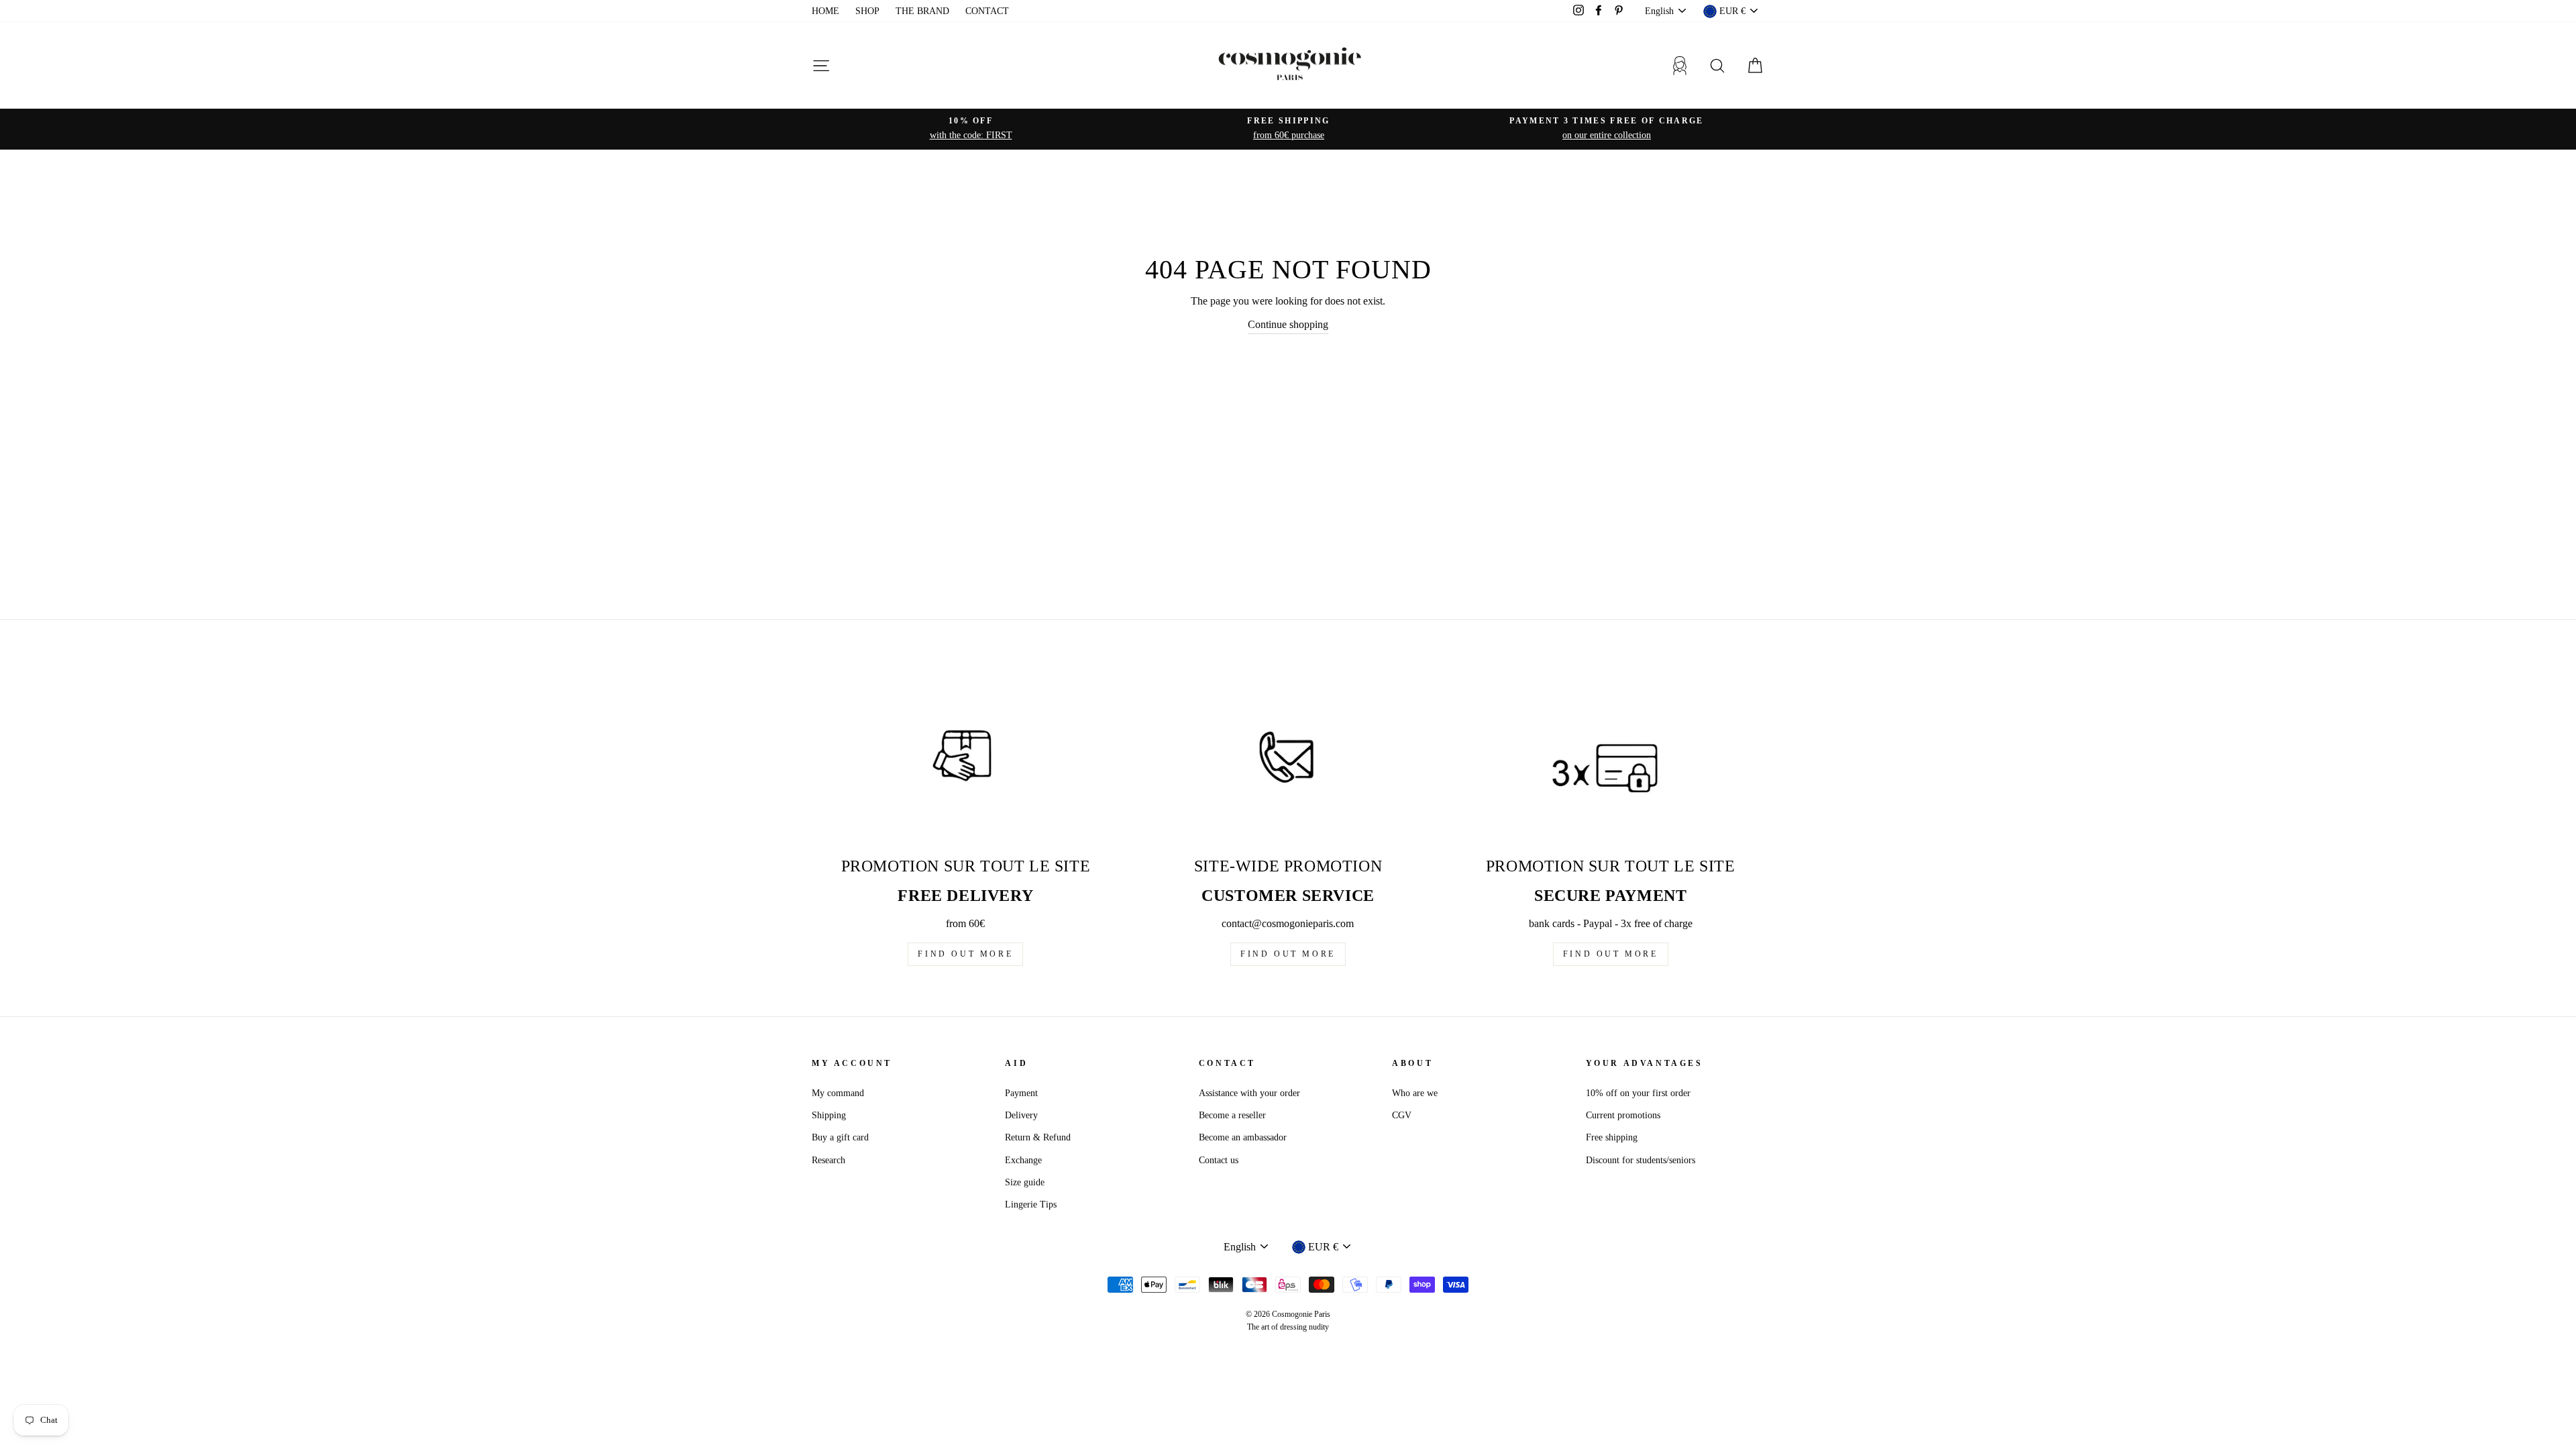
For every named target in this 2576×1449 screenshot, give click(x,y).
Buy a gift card (840, 1137)
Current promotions (1623, 1115)
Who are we (1415, 1093)
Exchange (1023, 1160)
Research (828, 1160)
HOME (825, 11)
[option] (971, 129)
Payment (1021, 1093)
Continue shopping (1288, 324)
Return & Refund (1038, 1137)
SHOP (867, 11)
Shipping (829, 1115)
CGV (1402, 1115)
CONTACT (987, 11)
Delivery (1021, 1115)
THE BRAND (922, 11)
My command (838, 1093)
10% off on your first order (1638, 1093)
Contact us (1219, 1160)
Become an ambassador (1243, 1137)
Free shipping (1612, 1137)
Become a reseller (1232, 1115)
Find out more (965, 954)
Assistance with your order (1249, 1093)
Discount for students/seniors (1641, 1160)
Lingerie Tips (1031, 1204)
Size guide (1025, 1182)
